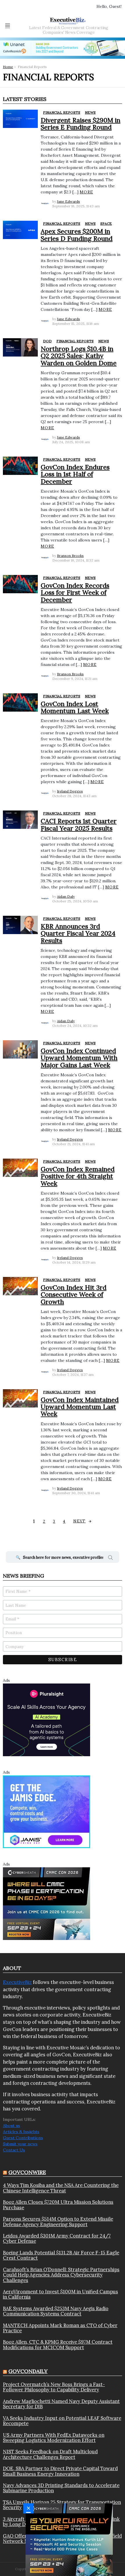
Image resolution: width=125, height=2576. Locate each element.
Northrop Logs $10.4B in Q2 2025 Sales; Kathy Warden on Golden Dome (79, 356)
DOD (47, 341)
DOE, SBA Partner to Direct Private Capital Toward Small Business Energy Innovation (60, 2471)
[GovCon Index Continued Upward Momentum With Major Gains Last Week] (20, 1049)
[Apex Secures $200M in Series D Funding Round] (20, 230)
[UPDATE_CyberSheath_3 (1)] (47, 1903)
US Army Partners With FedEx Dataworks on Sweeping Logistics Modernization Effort (54, 2438)
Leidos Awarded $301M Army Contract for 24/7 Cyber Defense (57, 2239)
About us (11, 2126)
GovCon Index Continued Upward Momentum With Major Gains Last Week (79, 1058)
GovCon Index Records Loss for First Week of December (75, 593)
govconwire (27, 2172)
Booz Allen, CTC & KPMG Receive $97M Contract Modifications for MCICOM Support (58, 2345)
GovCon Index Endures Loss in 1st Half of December (75, 474)
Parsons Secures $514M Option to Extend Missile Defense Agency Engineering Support (58, 2222)
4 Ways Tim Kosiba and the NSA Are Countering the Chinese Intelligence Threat (61, 2188)
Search (110, 1558)
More (86, 192)
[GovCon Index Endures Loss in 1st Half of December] (20, 466)
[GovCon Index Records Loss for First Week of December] (20, 584)
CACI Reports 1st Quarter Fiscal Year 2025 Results (79, 824)
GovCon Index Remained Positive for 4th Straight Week (78, 1176)
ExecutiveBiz (17, 1982)
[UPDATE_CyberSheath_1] (69, 2539)
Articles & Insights (21, 2132)
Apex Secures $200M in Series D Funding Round (77, 235)
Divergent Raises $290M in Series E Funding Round (81, 124)
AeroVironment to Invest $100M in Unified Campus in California (60, 2294)
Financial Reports (62, 112)
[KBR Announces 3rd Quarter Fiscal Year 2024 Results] (20, 925)
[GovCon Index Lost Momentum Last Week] (20, 702)
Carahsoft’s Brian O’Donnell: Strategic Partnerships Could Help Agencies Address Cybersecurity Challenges (61, 2275)
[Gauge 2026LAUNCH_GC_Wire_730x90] (63, 48)
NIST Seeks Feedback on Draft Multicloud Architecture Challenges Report (50, 2454)
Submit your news (20, 2144)
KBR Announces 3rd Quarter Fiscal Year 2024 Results (78, 933)
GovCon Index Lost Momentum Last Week (75, 707)
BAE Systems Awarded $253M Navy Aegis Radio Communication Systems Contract (56, 2311)
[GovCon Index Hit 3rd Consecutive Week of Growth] (20, 1286)
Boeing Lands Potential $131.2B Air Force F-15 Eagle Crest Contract (61, 2255)
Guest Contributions (23, 2138)
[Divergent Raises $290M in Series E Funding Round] (20, 119)
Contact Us (14, 2150)
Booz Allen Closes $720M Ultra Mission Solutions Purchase (58, 2205)
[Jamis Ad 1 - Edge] (47, 1811)
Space (106, 223)
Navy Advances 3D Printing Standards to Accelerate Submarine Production (61, 2488)
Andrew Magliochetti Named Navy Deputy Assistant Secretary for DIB (61, 2404)
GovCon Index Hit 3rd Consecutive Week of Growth (74, 1295)
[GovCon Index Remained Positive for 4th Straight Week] (20, 1168)
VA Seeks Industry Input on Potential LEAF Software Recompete (62, 2421)
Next (80, 1521)
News (90, 112)
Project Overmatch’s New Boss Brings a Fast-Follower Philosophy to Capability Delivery (54, 2387)
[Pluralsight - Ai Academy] (47, 1720)
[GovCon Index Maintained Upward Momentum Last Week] (20, 1398)
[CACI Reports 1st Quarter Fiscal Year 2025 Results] (20, 820)
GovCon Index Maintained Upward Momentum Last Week (80, 1407)
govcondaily (28, 2371)
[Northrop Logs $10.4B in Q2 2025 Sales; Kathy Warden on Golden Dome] (20, 347)
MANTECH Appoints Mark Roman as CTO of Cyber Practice (60, 2328)
